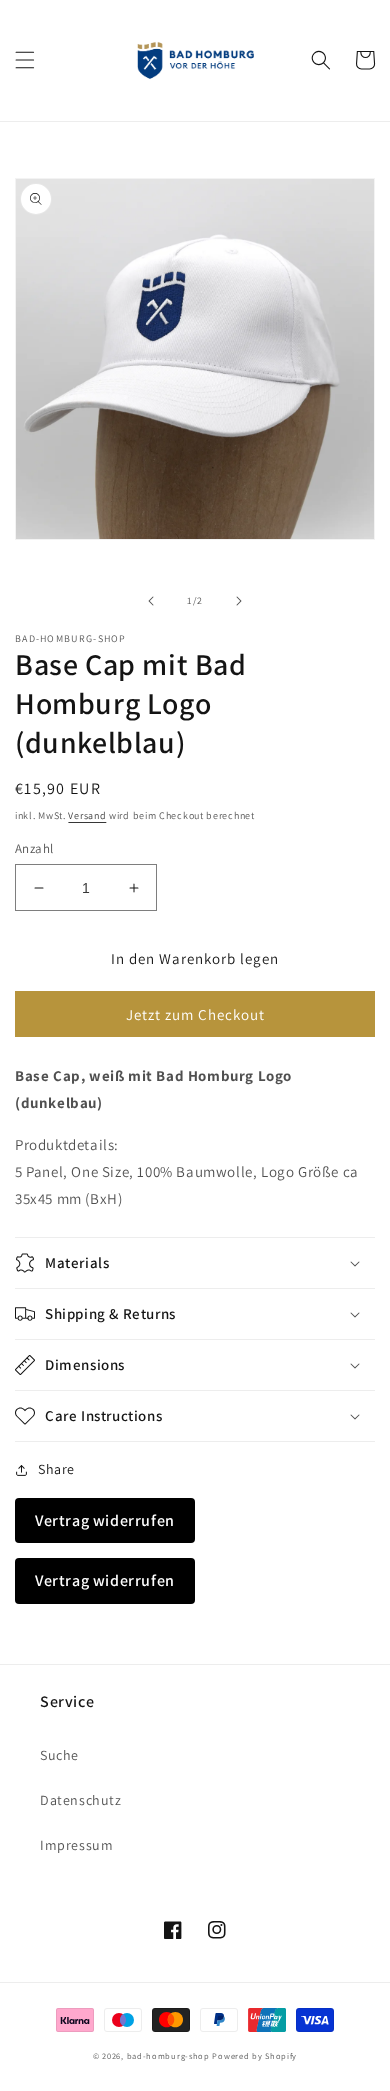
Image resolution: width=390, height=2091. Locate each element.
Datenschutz (81, 1800)
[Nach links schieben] (151, 601)
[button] (25, 60)
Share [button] (56, 1469)
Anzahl (34, 848)
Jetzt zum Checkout (195, 1014)
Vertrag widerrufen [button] (105, 1520)
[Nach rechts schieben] (239, 601)
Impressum (76, 1845)
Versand (87, 815)
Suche (59, 1755)
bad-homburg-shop (168, 2055)
